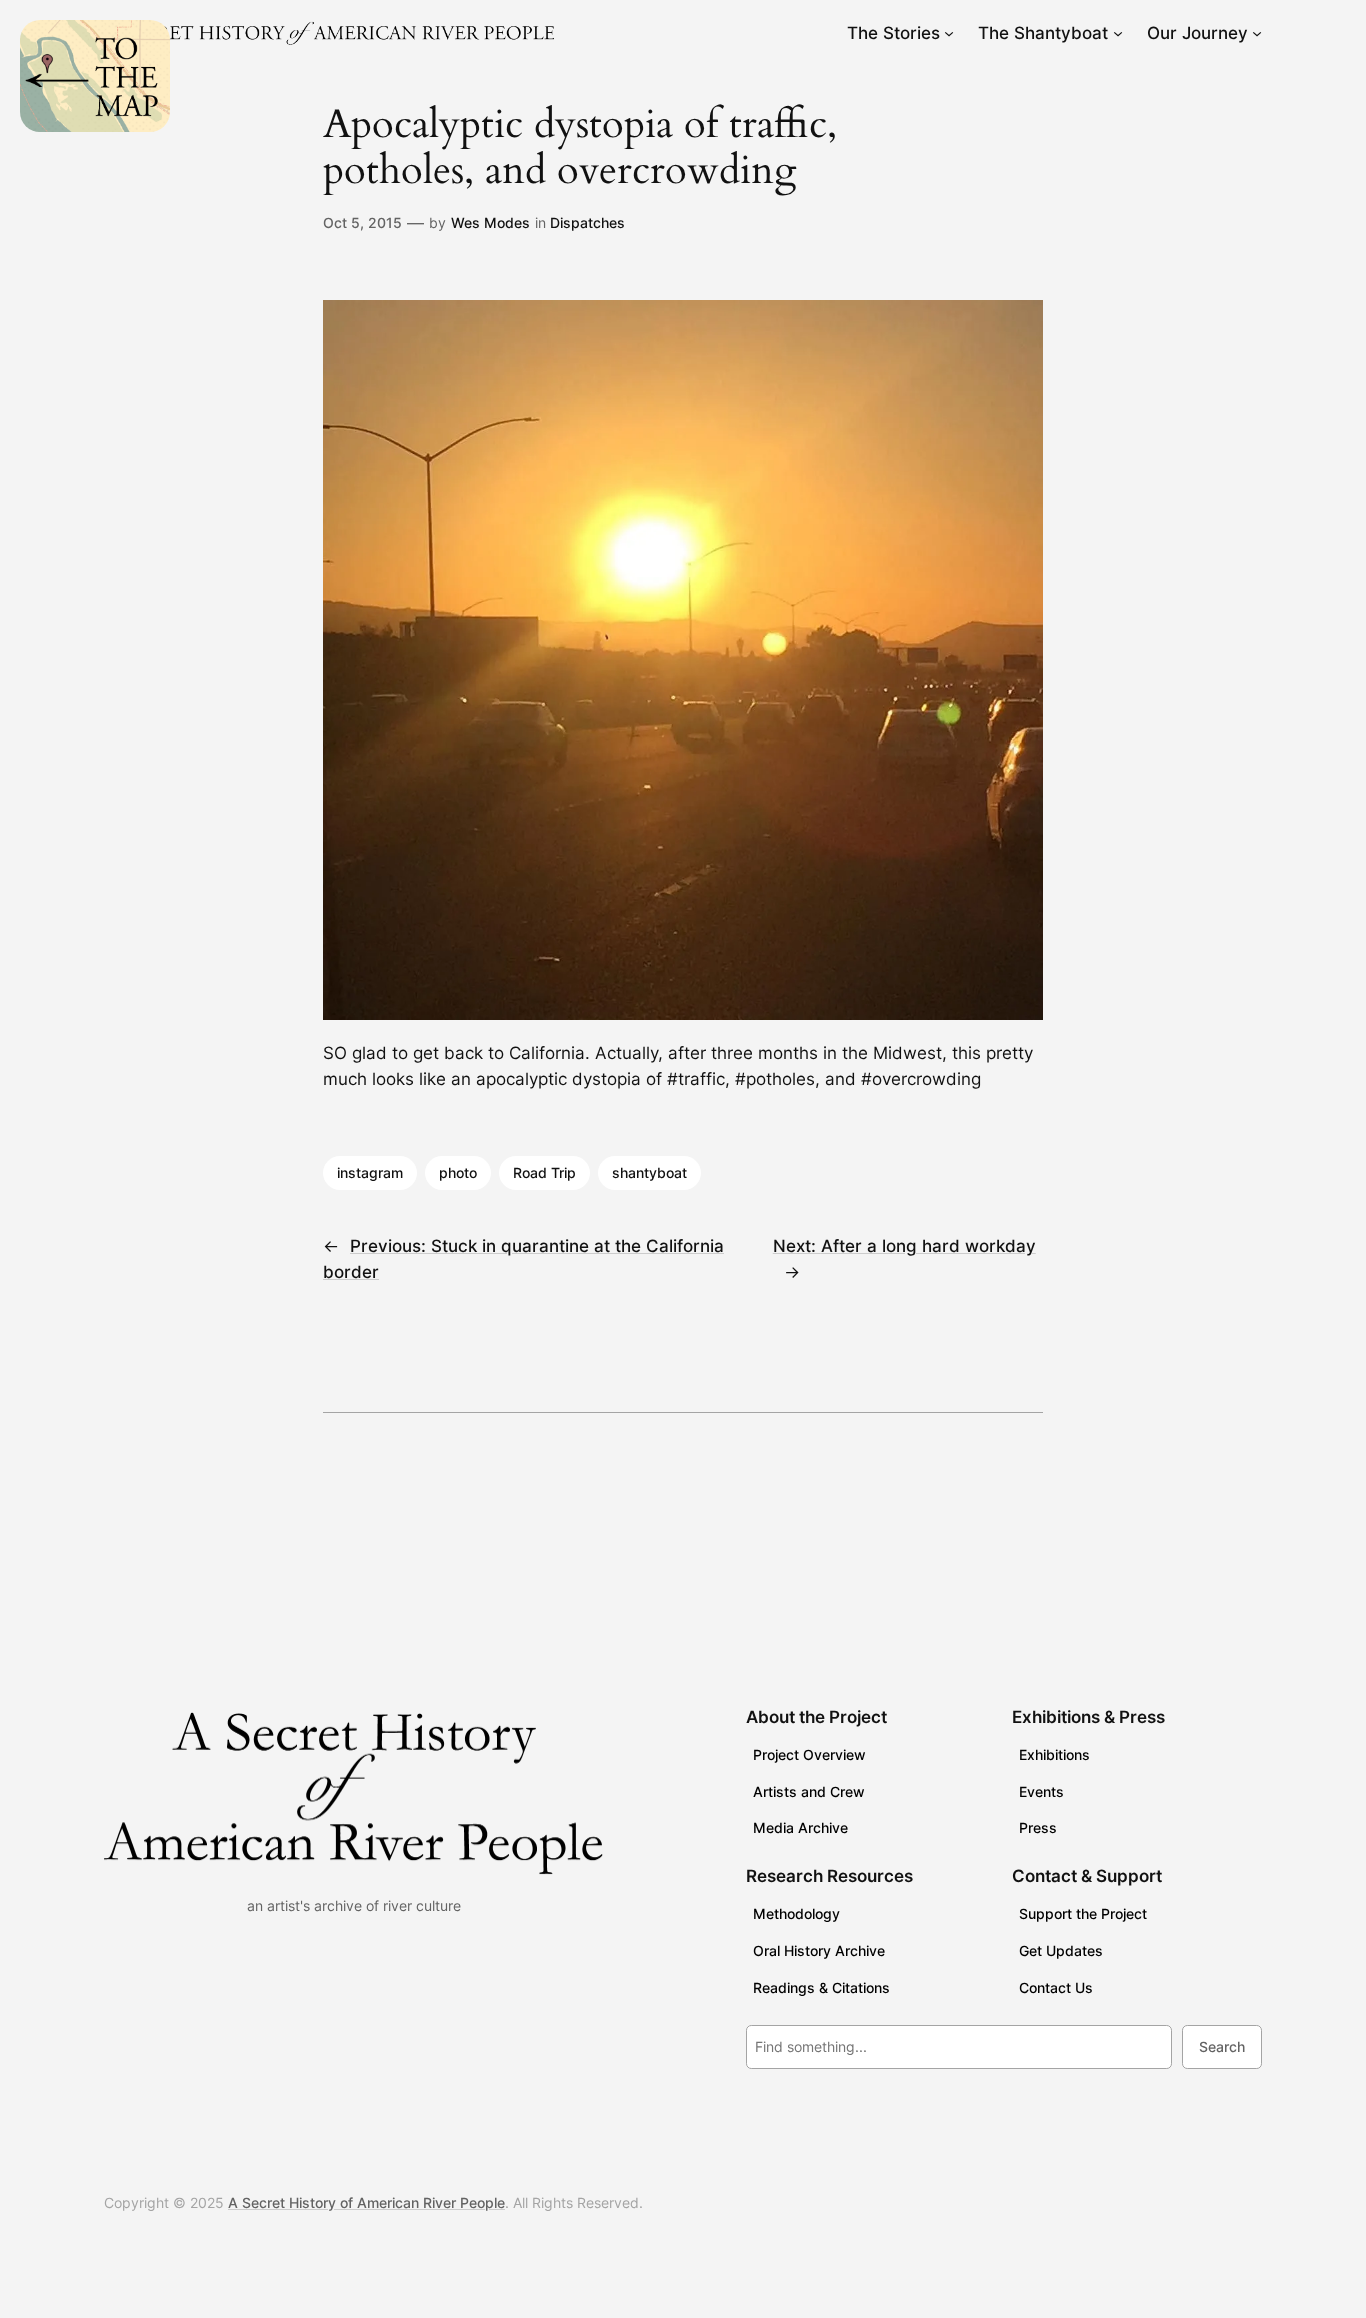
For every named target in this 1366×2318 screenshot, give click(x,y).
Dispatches (587, 222)
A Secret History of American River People (366, 2202)
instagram (370, 1172)
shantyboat (649, 1172)
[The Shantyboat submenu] (1118, 33)
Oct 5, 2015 (362, 222)
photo (458, 1172)
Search (1222, 2046)
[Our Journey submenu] (1257, 33)
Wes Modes (490, 222)
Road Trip (544, 1172)
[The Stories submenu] (949, 33)
